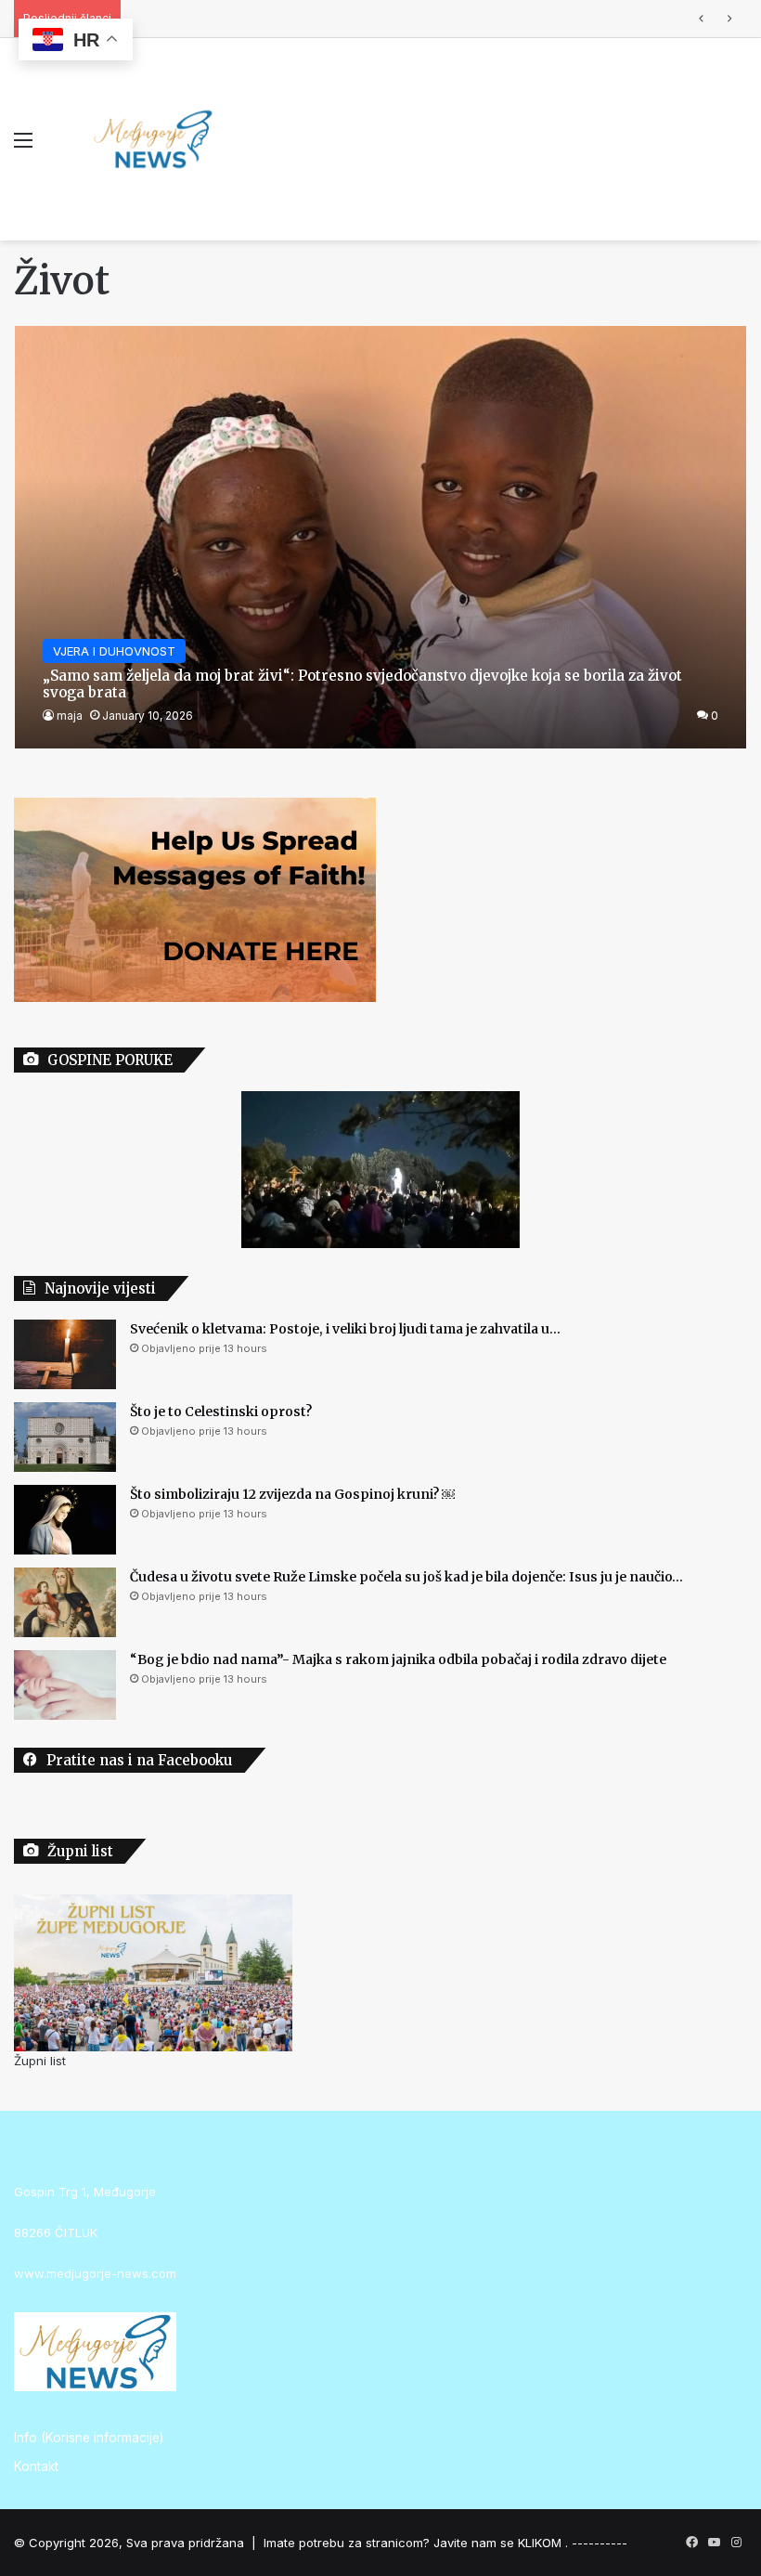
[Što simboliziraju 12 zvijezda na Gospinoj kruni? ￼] (65, 1520)
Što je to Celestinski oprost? (221, 1412)
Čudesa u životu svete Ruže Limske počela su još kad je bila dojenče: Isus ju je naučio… (385, 19)
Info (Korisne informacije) (89, 2438)
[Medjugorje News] (153, 139)
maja (70, 716)
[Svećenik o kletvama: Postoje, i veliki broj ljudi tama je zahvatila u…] (65, 1354)
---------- (600, 2543)
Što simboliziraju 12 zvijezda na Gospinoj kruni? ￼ (292, 1494)
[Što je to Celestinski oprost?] (65, 1437)
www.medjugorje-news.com (95, 2273)
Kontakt (36, 2466)
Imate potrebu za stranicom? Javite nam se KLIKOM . (416, 2543)
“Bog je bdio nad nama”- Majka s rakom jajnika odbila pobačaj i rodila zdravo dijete (398, 1659)
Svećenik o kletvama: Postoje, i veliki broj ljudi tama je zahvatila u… (345, 1329)
